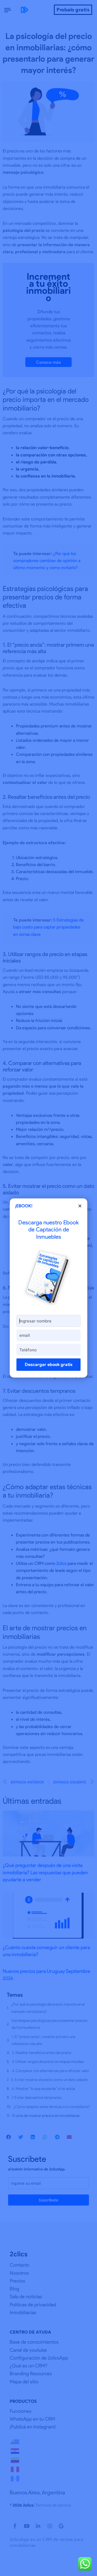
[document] (48, 1288)
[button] (80, 1206)
